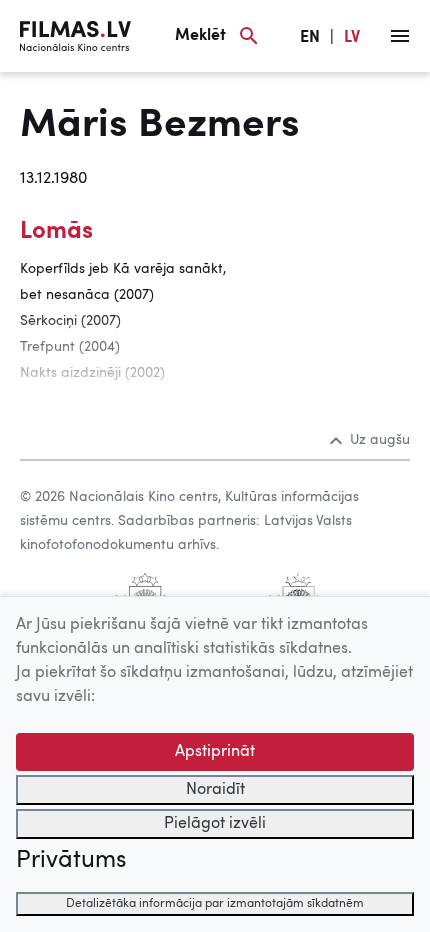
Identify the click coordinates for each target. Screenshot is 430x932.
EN (310, 38)
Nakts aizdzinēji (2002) (92, 373)
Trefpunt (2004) (70, 347)
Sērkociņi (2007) (70, 321)
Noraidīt (215, 790)
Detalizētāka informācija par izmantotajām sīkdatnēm (215, 904)
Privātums (71, 861)
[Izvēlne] (400, 36)
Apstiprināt (215, 752)
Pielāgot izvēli (215, 824)
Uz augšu (380, 440)
